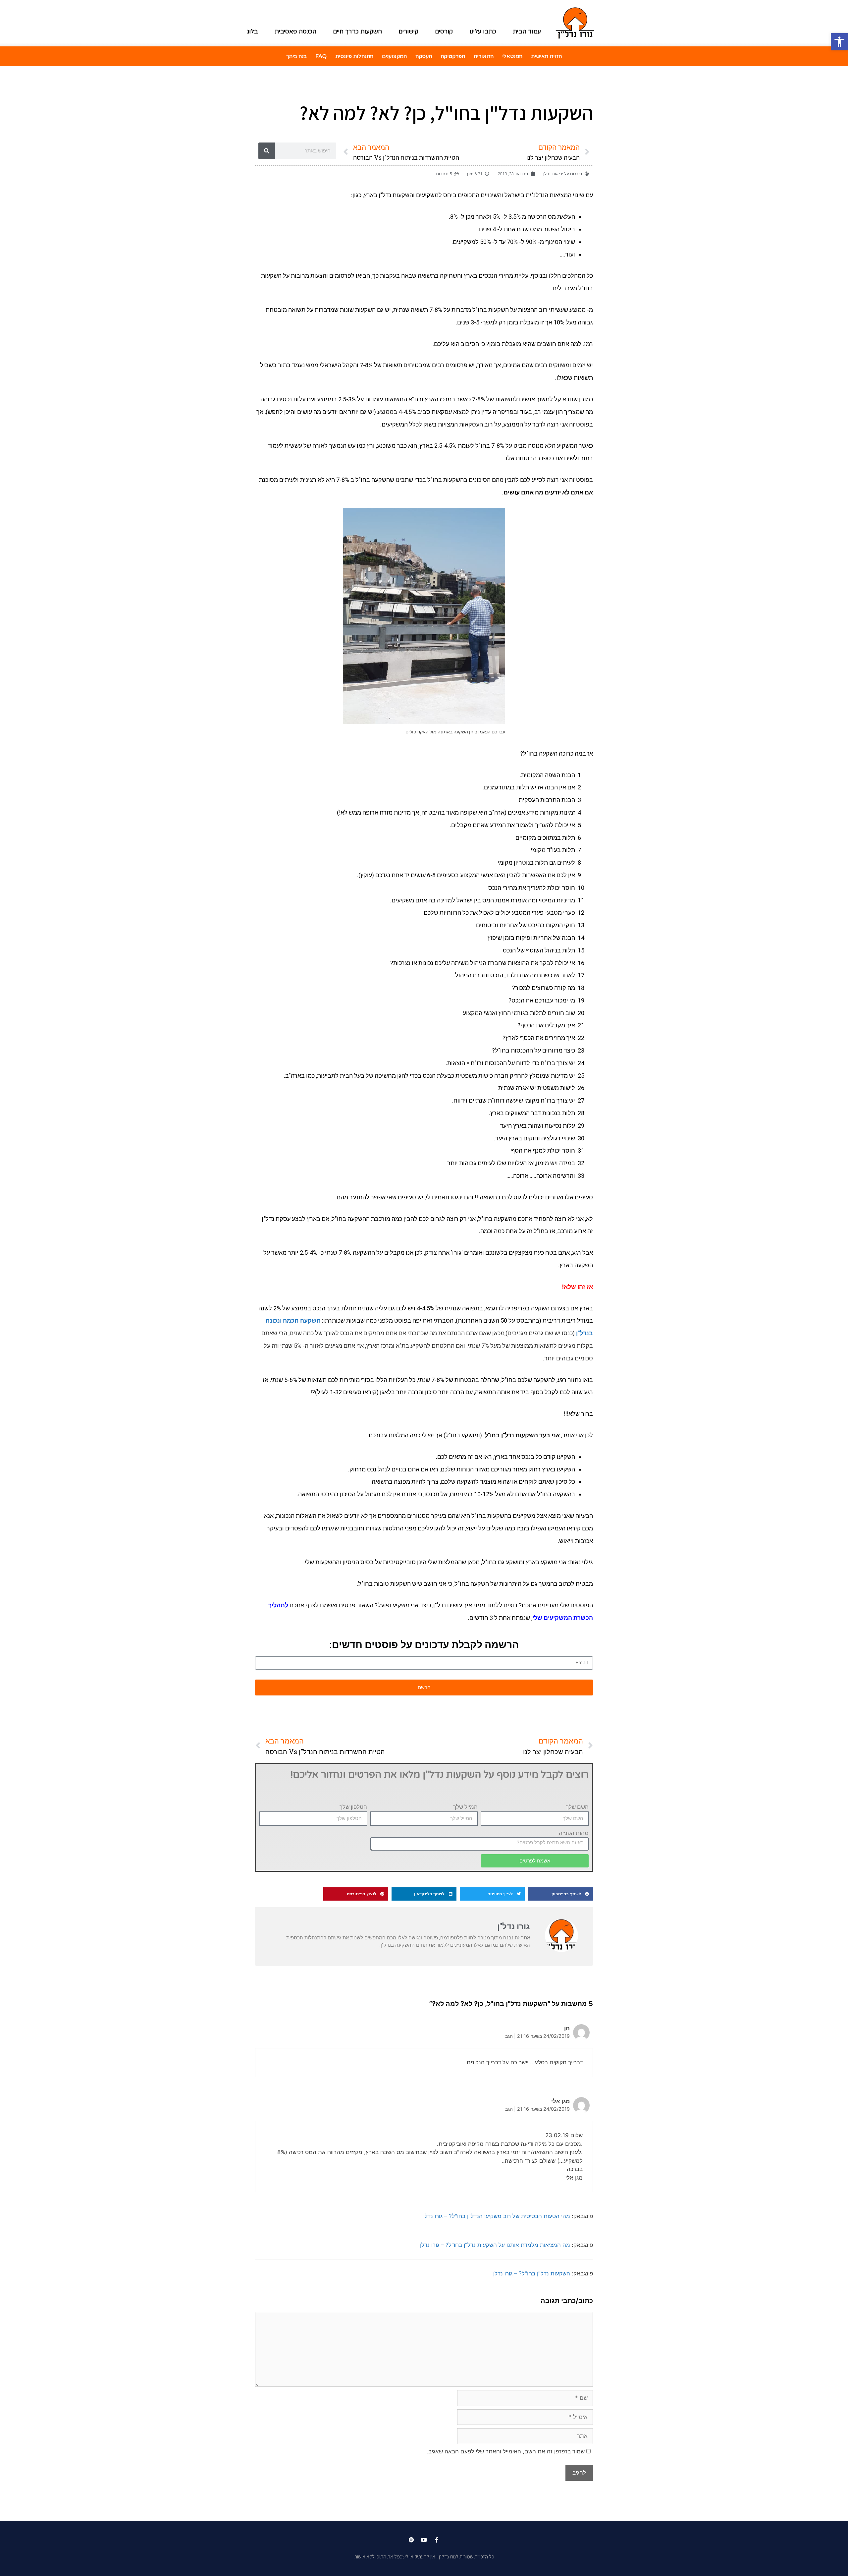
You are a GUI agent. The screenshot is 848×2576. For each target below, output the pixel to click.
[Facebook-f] (437, 2540)
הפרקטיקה (453, 56)
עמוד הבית (527, 31)
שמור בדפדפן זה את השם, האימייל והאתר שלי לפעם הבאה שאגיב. (506, 2451)
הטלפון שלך (353, 1807)
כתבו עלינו (483, 31)
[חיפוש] (267, 151)
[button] (560, 1894)
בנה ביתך (296, 56)
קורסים (444, 31)
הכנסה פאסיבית (295, 31)
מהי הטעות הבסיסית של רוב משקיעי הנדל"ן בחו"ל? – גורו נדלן (497, 2216)
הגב (509, 2036)
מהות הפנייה (574, 1833)
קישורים (408, 31)
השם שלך (577, 1807)
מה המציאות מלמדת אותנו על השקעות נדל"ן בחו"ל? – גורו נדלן (495, 2245)
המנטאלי (512, 56)
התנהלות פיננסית (354, 56)
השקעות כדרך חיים (357, 31)
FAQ (321, 56)
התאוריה (484, 56)
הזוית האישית (546, 56)
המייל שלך (465, 1807)
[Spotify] (411, 2540)
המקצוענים (394, 56)
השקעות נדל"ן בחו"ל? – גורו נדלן (532, 2273)
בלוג (252, 31)
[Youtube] (424, 2540)
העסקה (424, 56)
